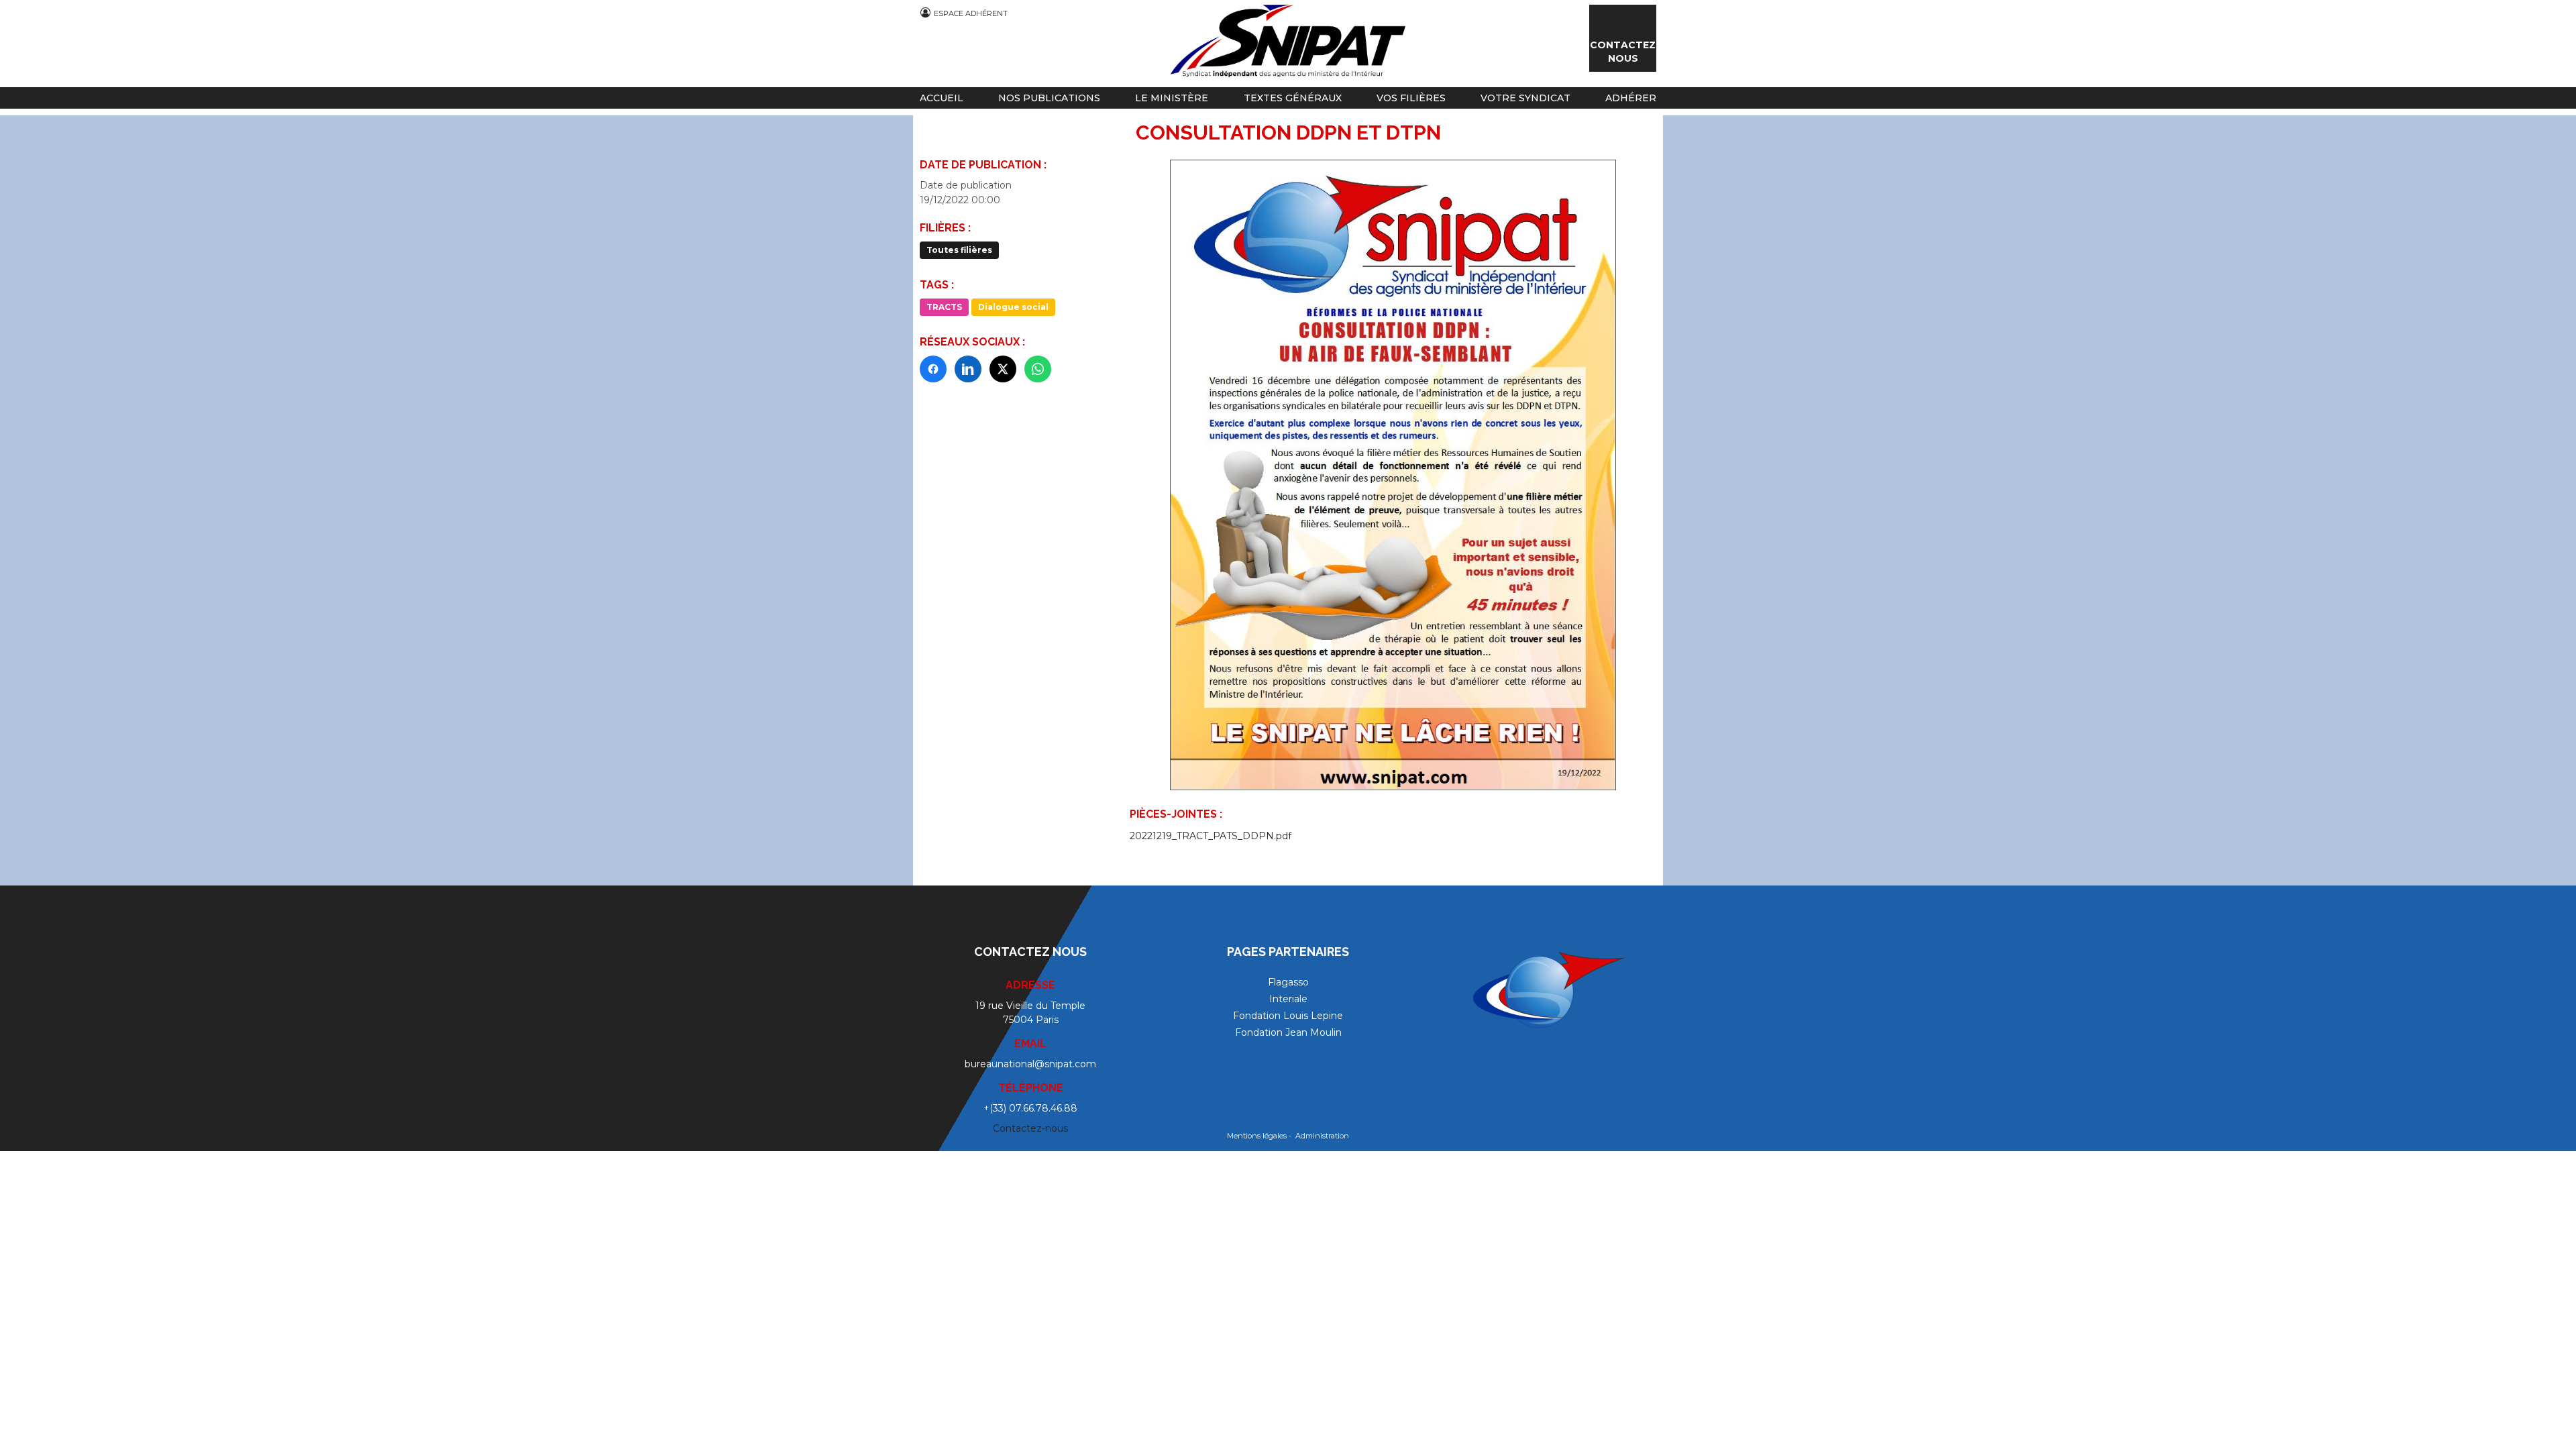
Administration (1322, 1136)
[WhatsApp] (1038, 369)
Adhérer (1631, 98)
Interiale (1288, 999)
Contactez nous (1623, 52)
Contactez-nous (1030, 1128)
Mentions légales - (1260, 1136)
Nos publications (1049, 98)
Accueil (942, 98)
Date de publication (966, 185)
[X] (1003, 369)
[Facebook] (933, 369)
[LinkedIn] (968, 369)
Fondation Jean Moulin (1288, 1032)
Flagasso (1288, 982)
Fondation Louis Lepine (1288, 1016)
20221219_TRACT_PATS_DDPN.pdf (1211, 836)
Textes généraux (1293, 98)
